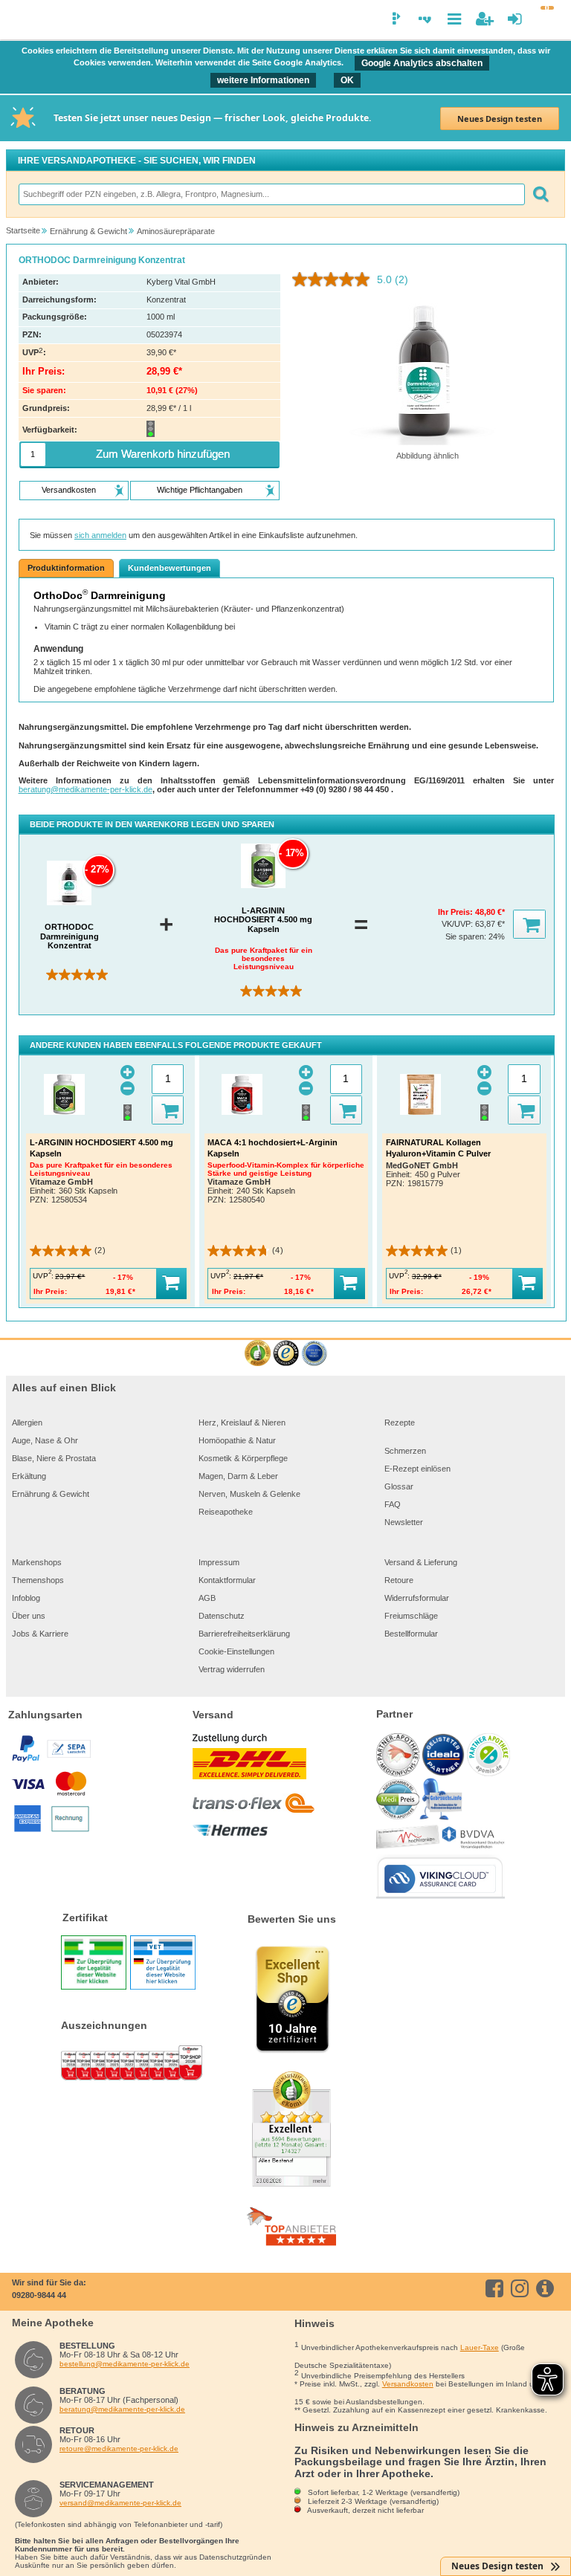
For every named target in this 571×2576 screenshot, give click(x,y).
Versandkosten (408, 2384)
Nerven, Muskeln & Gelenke (249, 1494)
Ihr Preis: (457, 912)
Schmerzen (405, 1451)
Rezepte (400, 1423)
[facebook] (497, 2288)
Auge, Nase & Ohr (45, 1440)
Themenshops (38, 1580)
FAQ (393, 1504)
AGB (207, 1598)
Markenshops (37, 1562)
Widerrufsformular (417, 1598)
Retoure (399, 1580)
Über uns (29, 1616)
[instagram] (522, 2288)
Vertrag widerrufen (232, 1669)
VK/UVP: (458, 924)
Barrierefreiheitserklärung (244, 1634)
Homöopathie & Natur (237, 1440)
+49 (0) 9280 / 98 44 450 (346, 789)
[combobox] (271, 194)
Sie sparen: (467, 936)
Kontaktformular (227, 1580)
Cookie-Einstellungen (236, 1651)
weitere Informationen (263, 80)
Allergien (27, 1423)
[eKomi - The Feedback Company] (258, 1354)
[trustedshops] (286, 1354)
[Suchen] (541, 194)
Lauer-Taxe (480, 2347)
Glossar (399, 1486)
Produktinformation (66, 568)
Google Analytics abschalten (422, 63)
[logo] (20, 21)
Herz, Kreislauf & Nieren (242, 1423)
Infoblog (26, 1598)
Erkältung (29, 1476)
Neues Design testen (500, 119)
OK (347, 80)
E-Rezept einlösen (417, 1469)
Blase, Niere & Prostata (54, 1458)
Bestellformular (411, 1634)
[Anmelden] (515, 19)
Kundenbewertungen (170, 568)
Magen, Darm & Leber (238, 1476)
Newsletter (404, 1522)
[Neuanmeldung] (484, 19)
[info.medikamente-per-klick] (548, 2288)
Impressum (219, 1562)
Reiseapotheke (226, 1512)
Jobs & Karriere (40, 1634)
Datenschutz (222, 1616)
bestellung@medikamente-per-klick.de (125, 2364)
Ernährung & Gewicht (51, 1494)
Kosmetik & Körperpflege (243, 1458)
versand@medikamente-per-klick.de (120, 2503)
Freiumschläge (411, 1616)
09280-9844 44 (39, 2295)
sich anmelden (100, 535)
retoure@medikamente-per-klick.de (119, 2449)
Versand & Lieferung (421, 1562)
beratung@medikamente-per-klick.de (86, 789)
